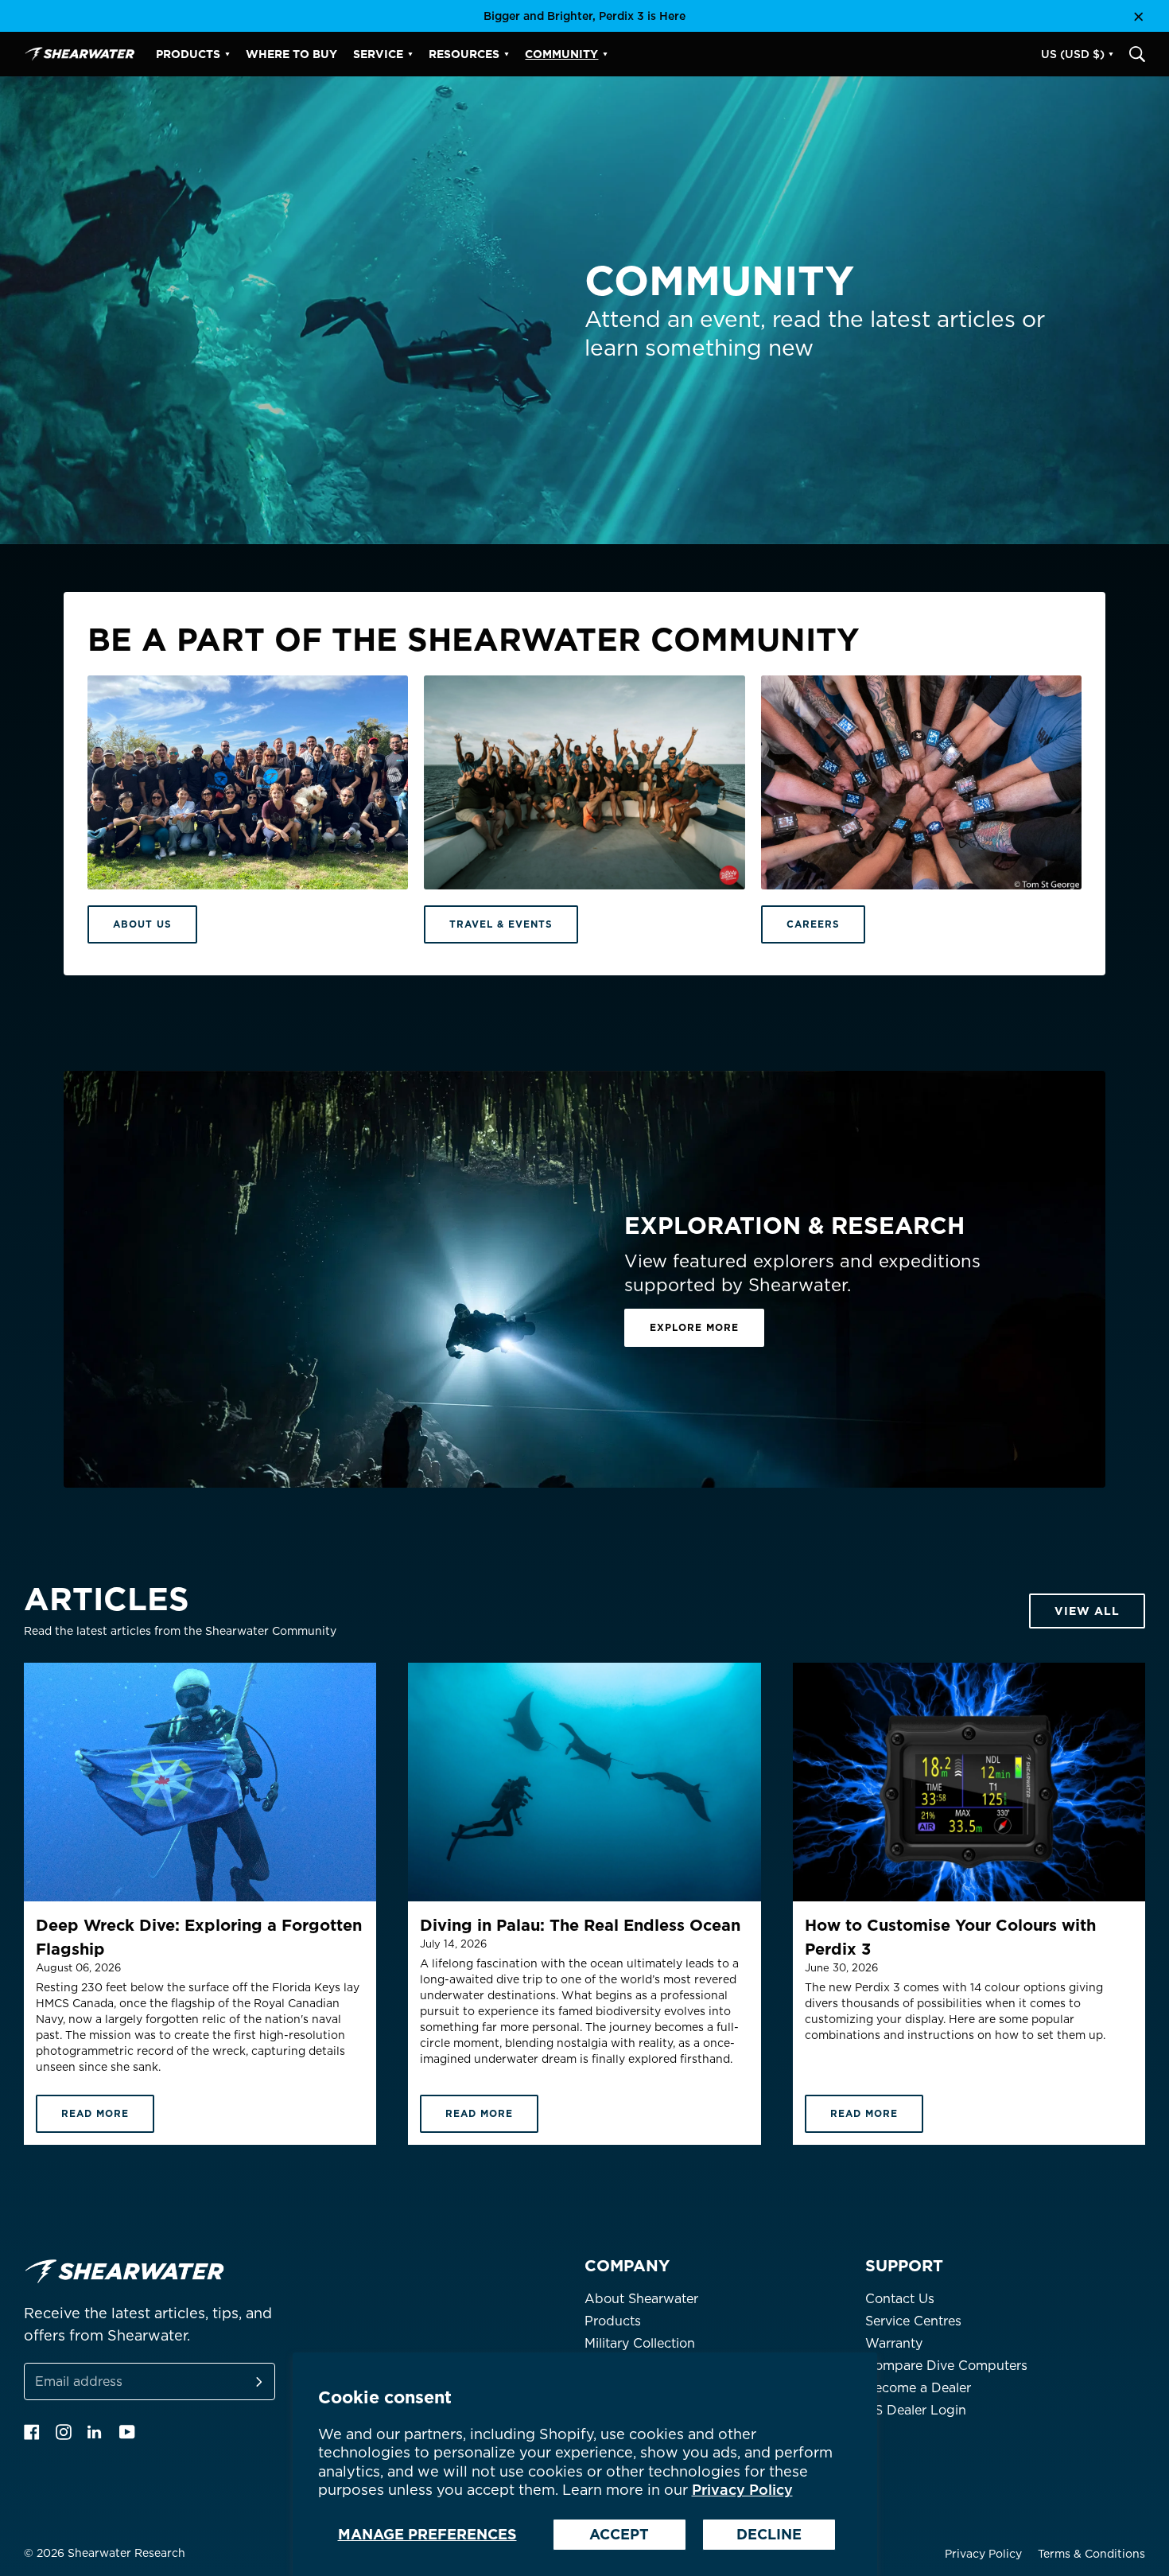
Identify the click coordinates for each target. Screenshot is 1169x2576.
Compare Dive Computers (946, 2366)
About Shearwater (641, 2299)
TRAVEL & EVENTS (501, 924)
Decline (769, 2534)
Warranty (894, 2343)
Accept (619, 2534)
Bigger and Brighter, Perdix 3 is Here (584, 16)
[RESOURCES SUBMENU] (507, 54)
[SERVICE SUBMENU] (410, 54)
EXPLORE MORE (694, 1327)
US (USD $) (1073, 54)
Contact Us (900, 2299)
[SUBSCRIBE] (240, 2381)
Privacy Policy (742, 2490)
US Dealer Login (916, 2410)
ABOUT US (142, 924)
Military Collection (640, 2343)
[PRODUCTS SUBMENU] (227, 54)
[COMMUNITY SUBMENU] (605, 54)
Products (613, 2321)
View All (1087, 1611)
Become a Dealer (918, 2388)
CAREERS (813, 924)
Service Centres (913, 2321)
